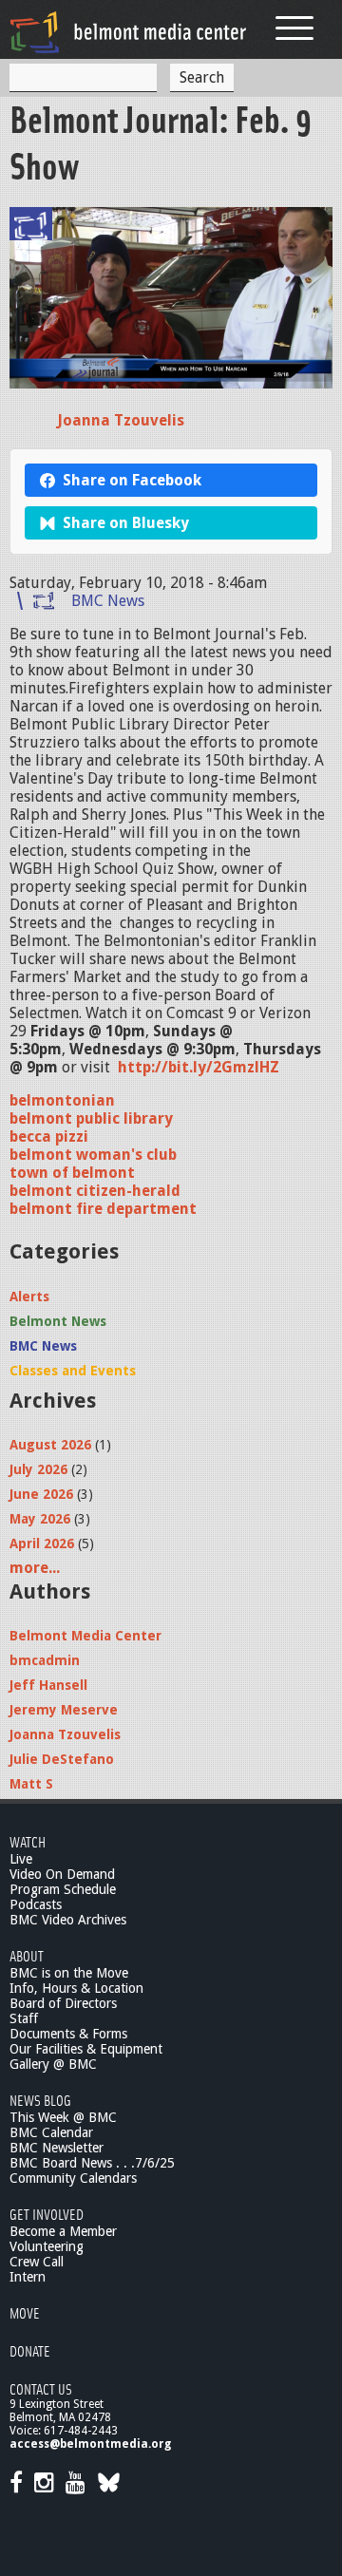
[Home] (128, 32)
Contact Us (41, 2388)
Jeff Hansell (48, 1685)
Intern (28, 2277)
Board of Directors (63, 2003)
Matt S (31, 1784)
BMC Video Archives (68, 1920)
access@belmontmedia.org (90, 2444)
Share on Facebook (132, 480)
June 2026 (41, 1494)
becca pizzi (49, 1136)
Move (25, 2312)
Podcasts (36, 1904)
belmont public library (91, 1118)
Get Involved (47, 2214)
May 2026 (40, 1519)
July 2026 (38, 1469)
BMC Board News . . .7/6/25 (92, 2163)
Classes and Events (73, 1371)
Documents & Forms (68, 2034)
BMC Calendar (51, 2132)
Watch (28, 1841)
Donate (30, 2350)
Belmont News (58, 1321)
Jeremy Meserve (64, 1710)
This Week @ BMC (63, 2117)
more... (35, 1568)
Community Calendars (73, 2178)
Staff (24, 2018)
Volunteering (47, 2246)
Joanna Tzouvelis (121, 420)
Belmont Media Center (85, 1636)
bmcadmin (45, 1660)
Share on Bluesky (126, 523)
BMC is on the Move (69, 1973)
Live (21, 1859)
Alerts (29, 1297)
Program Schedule (63, 1889)
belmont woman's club (93, 1155)
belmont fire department (103, 1209)
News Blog (40, 2100)
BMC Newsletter (57, 2148)
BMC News (108, 601)
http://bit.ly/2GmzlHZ (199, 1067)
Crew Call (37, 2262)
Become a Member (63, 2231)
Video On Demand (62, 1874)
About (27, 1955)
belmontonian (62, 1100)
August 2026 (50, 1445)
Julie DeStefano (62, 1759)
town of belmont (72, 1173)
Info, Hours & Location (76, 1988)
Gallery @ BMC (53, 2064)
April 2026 (42, 1544)
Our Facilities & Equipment (86, 2049)
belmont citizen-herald (95, 1191)
